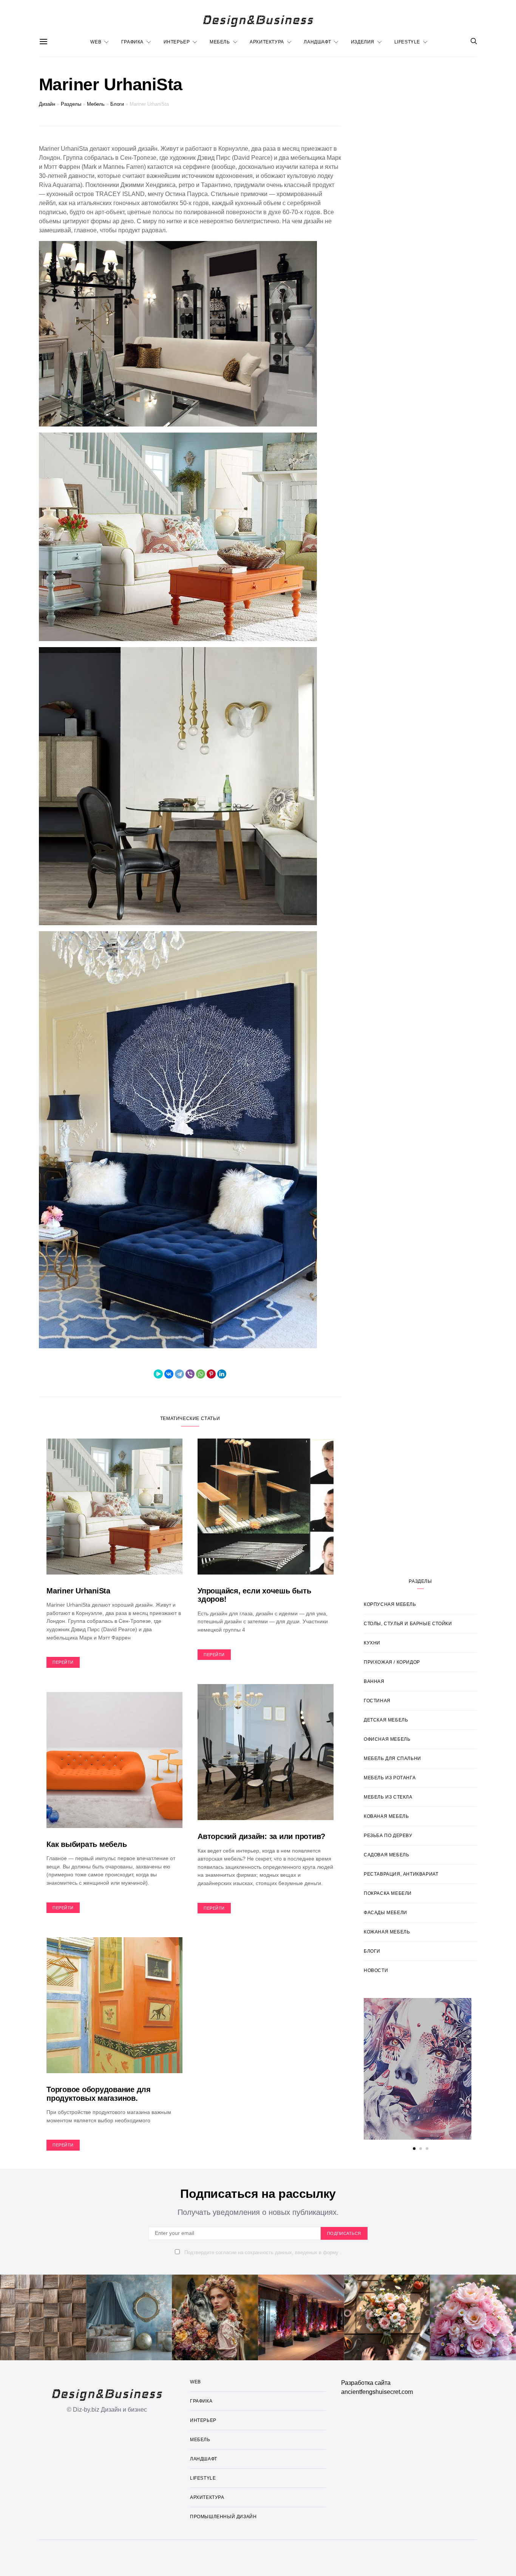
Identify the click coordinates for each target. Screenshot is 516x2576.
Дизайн (47, 104)
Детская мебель (386, 1720)
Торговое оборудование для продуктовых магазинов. (99, 2094)
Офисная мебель (387, 1739)
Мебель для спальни (392, 1759)
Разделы (71, 104)
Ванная (374, 1681)
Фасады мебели (385, 1913)
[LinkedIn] (222, 1374)
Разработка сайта (366, 2383)
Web (96, 42)
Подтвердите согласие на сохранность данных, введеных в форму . (262, 2252)
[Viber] (190, 1374)
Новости (376, 1970)
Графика (132, 42)
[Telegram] (179, 1374)
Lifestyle (407, 42)
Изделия (363, 42)
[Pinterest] (211, 1374)
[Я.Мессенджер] (158, 1374)
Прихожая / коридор (392, 1662)
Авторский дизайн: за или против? (261, 1836)
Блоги (117, 104)
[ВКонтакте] (169, 1374)
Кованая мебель (386, 1816)
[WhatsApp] (201, 1374)
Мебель (220, 42)
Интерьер (177, 42)
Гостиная (377, 1701)
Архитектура (267, 42)
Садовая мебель (386, 1855)
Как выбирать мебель (87, 1844)
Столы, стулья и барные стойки (408, 1624)
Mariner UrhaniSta (78, 1591)
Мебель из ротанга (390, 1778)
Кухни (372, 1643)
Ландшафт (317, 42)
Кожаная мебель (387, 1932)
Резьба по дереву (388, 1836)
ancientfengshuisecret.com (377, 2392)
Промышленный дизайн (223, 2517)
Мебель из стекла (388, 1797)
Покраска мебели (388, 1893)
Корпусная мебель (390, 1604)
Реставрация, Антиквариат (401, 1874)
